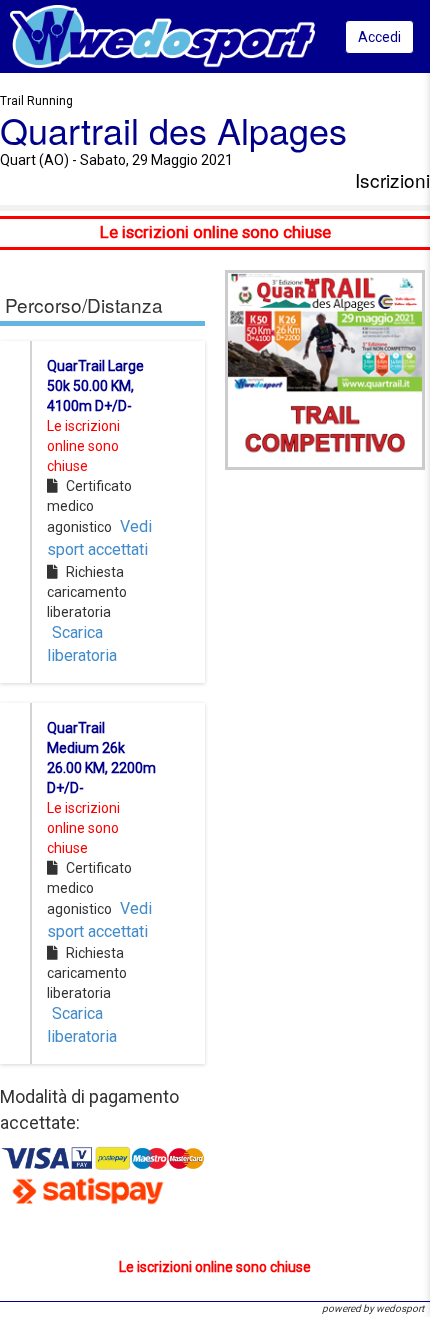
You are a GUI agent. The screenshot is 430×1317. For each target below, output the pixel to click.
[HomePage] (162, 35)
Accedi (379, 37)
